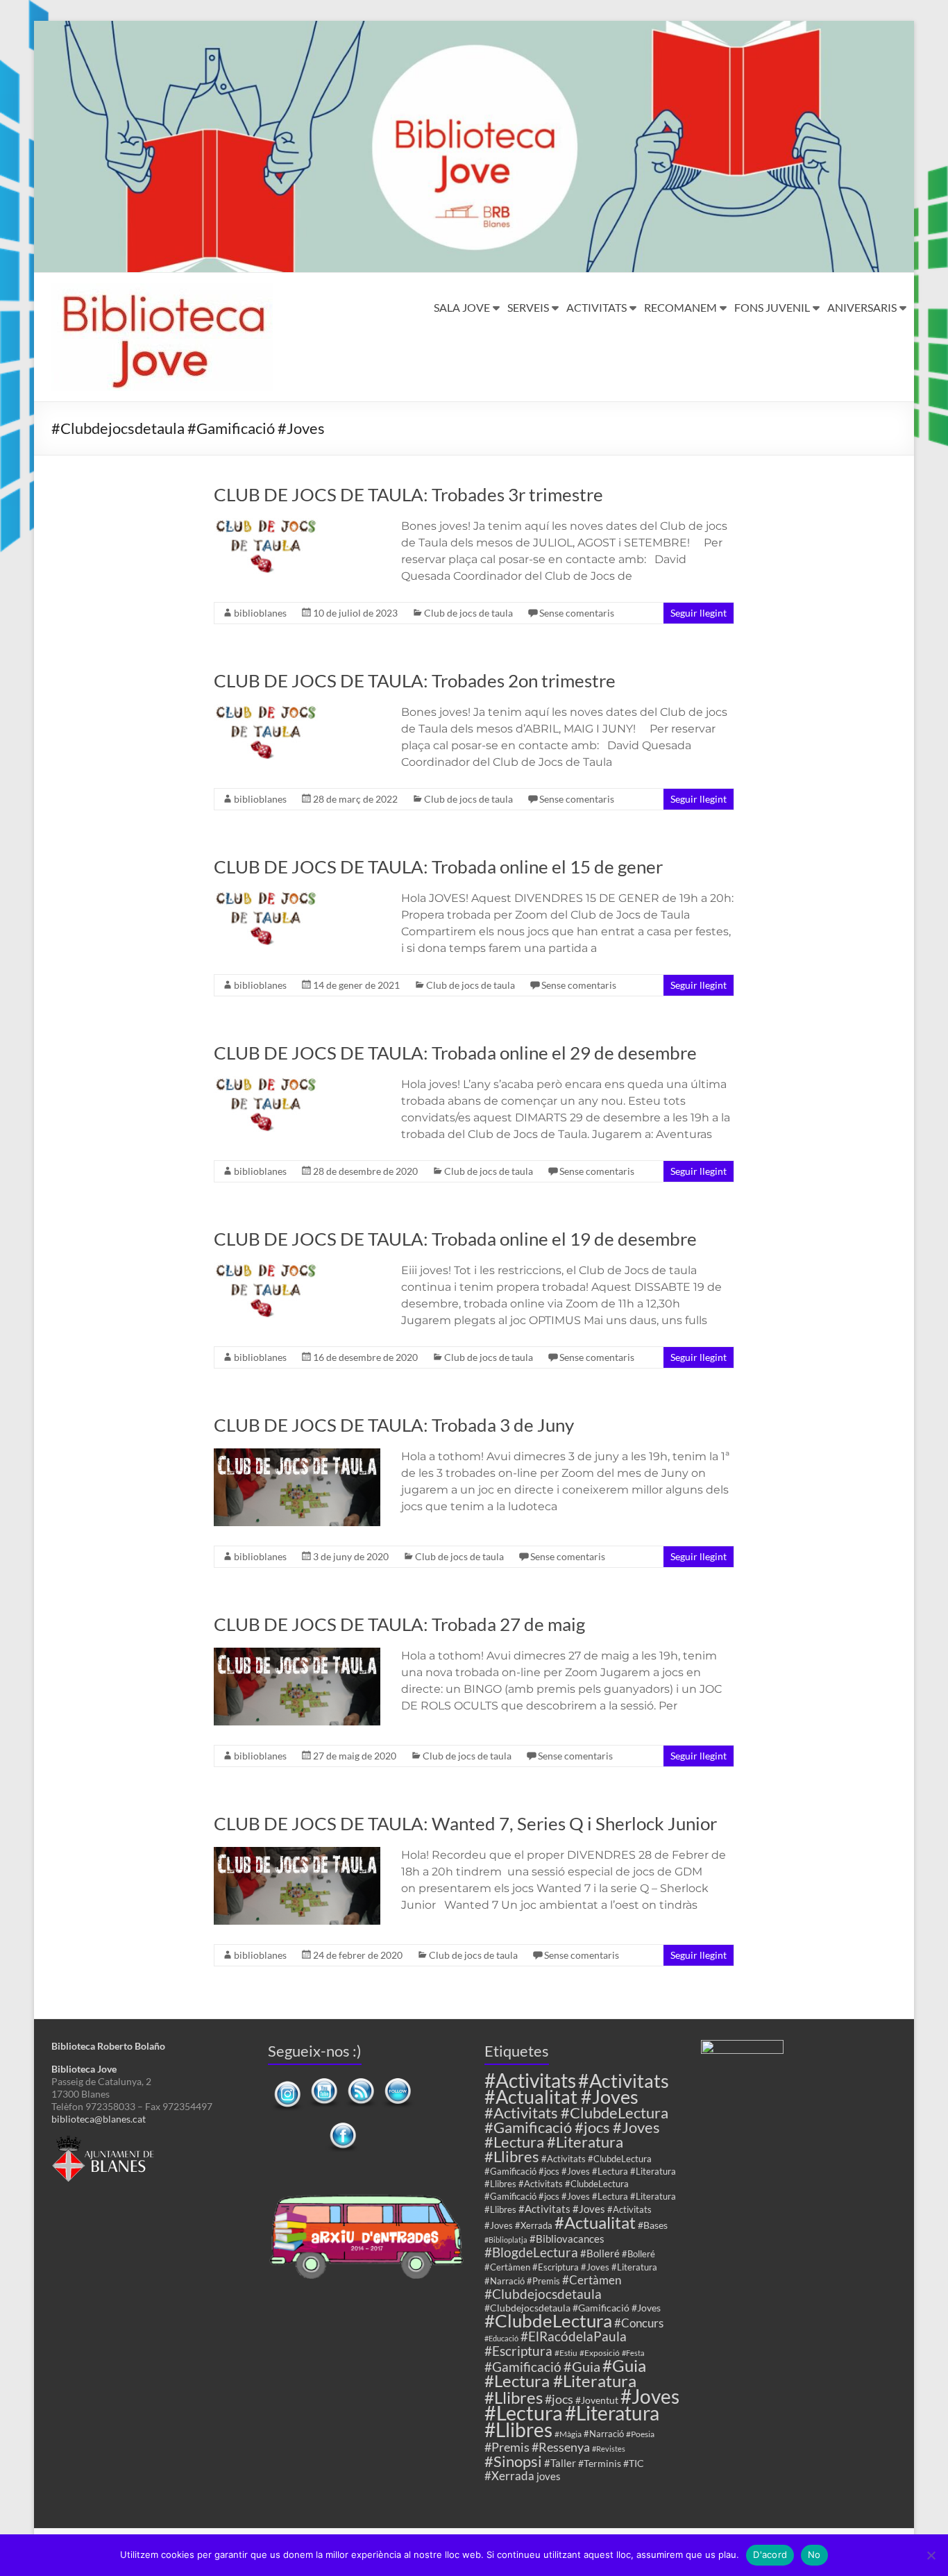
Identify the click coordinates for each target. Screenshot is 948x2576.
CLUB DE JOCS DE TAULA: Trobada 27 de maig (399, 1624)
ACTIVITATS (596, 307)
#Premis (507, 2447)
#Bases (653, 2225)
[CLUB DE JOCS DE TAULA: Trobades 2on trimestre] (266, 711)
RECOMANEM (680, 307)
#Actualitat (595, 2222)
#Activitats (530, 2081)
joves (549, 2476)
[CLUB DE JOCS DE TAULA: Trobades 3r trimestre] (266, 525)
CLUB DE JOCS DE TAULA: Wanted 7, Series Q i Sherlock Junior (465, 1823)
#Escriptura (518, 2351)
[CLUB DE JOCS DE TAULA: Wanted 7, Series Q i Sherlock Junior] (297, 1854)
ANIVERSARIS (862, 307)
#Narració (604, 2434)
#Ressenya (561, 2447)
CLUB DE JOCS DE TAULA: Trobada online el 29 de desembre (455, 1053)
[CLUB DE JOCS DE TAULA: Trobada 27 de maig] (297, 1654)
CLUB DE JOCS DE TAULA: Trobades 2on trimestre (415, 680)
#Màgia (568, 2434)
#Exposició (600, 2352)
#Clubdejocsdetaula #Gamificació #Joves (573, 2308)
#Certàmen (592, 2280)
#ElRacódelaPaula (574, 2336)
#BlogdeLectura (531, 2252)
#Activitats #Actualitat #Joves (577, 2089)
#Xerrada (509, 2476)
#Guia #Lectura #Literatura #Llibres (565, 2381)
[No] (931, 2555)
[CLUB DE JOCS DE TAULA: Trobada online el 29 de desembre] (266, 1083)
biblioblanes (260, 613)
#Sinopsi (513, 2461)
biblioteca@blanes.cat (99, 2119)
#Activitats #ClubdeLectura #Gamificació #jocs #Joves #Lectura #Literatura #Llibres (576, 2134)
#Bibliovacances (567, 2239)
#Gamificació (523, 2367)
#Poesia (640, 2434)
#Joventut (597, 2400)
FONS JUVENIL (772, 307)
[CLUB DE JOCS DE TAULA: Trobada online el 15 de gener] (266, 897)
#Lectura (524, 2412)
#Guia (582, 2366)
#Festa (633, 2353)
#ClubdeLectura (548, 2320)
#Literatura (612, 2413)
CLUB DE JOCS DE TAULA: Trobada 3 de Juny (394, 1425)
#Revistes (609, 2449)
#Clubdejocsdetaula (543, 2294)
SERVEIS (528, 307)
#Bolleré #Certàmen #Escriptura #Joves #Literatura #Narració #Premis (571, 2268)
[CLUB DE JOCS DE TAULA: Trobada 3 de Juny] (297, 1455)
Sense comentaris (577, 613)
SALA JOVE (462, 307)
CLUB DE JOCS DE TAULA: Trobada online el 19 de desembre (455, 1239)
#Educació (501, 2338)
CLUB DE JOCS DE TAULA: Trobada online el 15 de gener (438, 867)
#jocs (559, 2399)
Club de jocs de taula (468, 613)
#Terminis (600, 2463)
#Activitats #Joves (562, 2209)
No (814, 2554)
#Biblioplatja (506, 2240)
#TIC (634, 2463)
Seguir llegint (699, 613)
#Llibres (518, 2429)
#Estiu (566, 2352)
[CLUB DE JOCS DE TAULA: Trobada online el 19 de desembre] (266, 1269)
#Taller (560, 2463)
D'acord (770, 2554)
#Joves (650, 2396)
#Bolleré (600, 2253)
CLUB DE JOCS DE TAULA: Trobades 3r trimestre (408, 494)
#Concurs (639, 2323)
